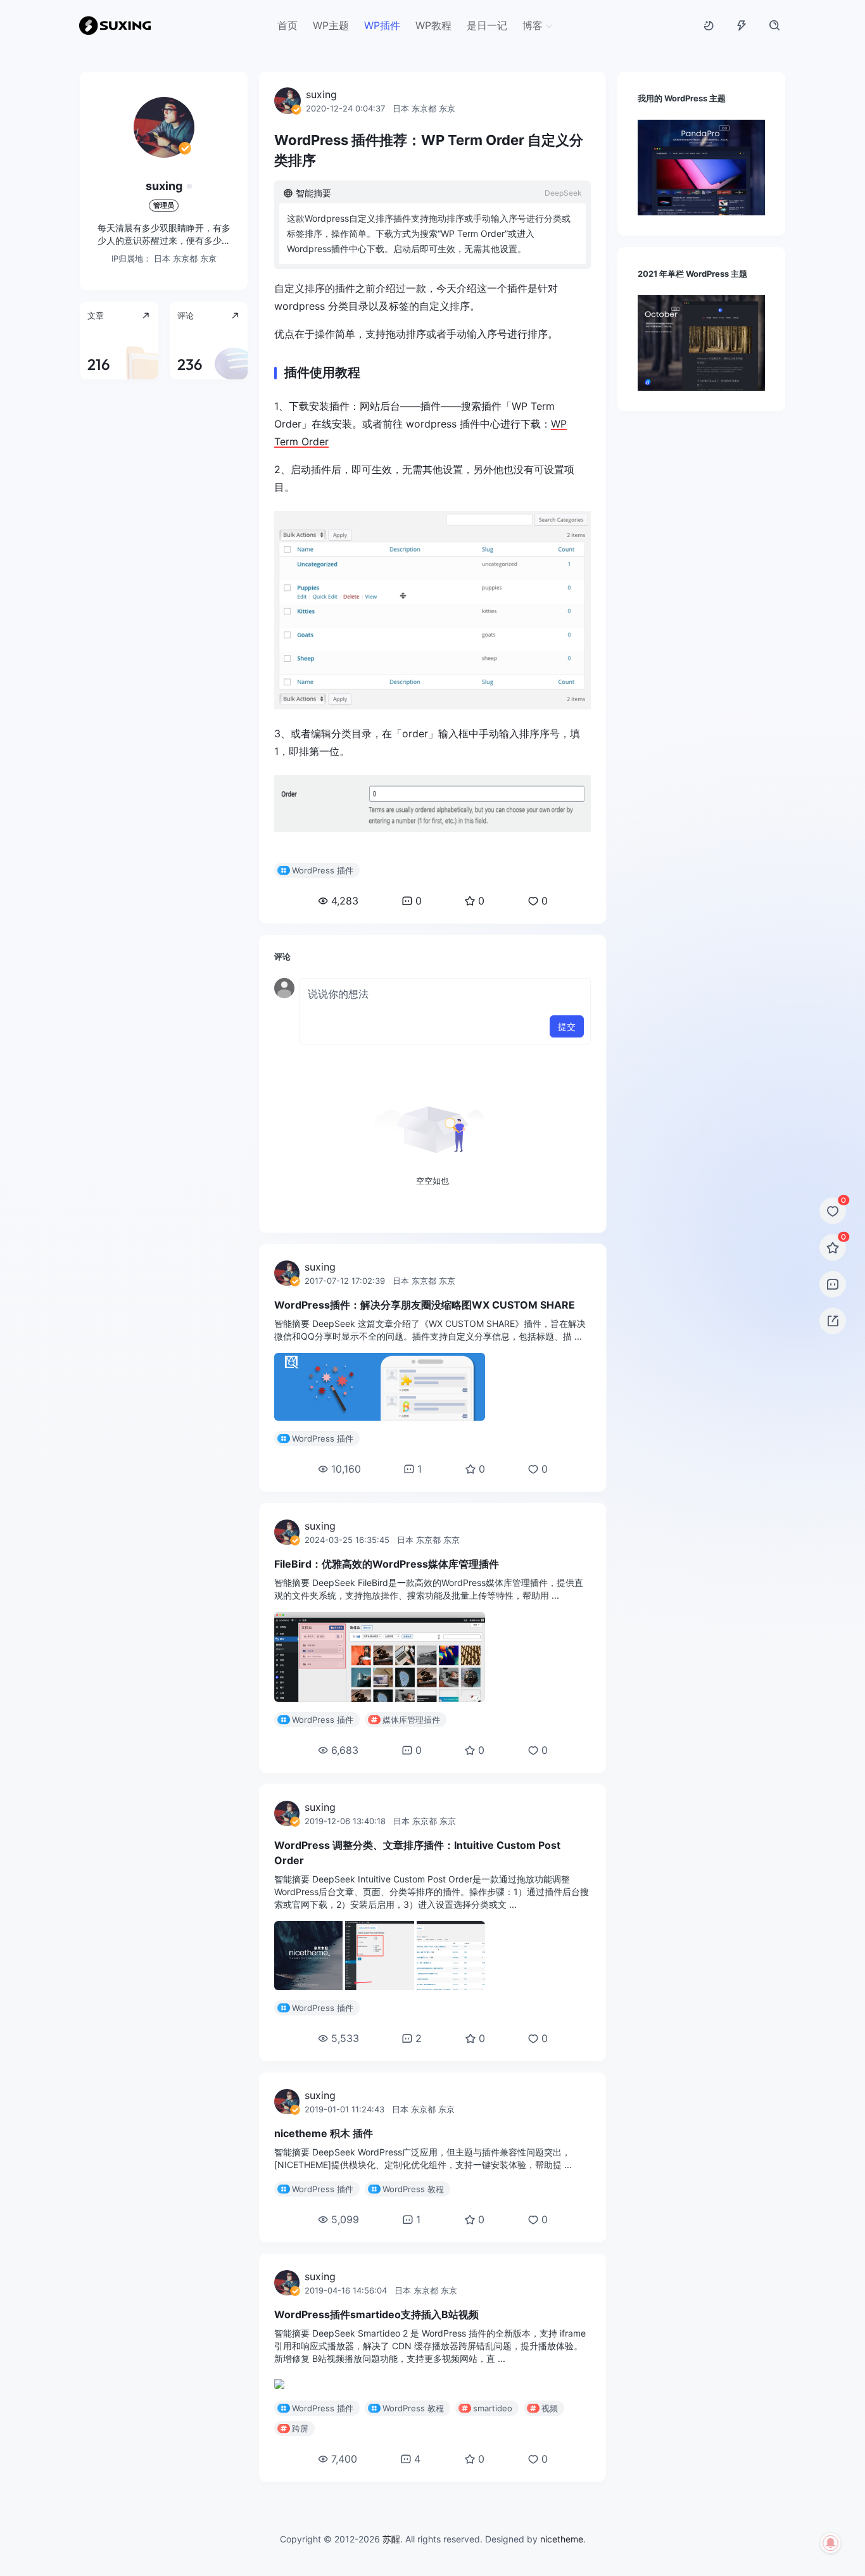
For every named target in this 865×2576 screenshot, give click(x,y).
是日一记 (487, 25)
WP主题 (331, 25)
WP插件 (382, 25)
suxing (164, 186)
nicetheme (562, 2554)
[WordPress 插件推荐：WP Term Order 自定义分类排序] (432, 625)
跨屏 (300, 2444)
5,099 (345, 2235)
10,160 (346, 1484)
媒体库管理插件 (411, 1735)
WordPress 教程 (413, 2204)
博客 (533, 25)
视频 (550, 2423)
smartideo (493, 2423)
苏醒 (391, 2554)
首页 (287, 25)
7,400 (344, 2474)
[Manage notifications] (831, 2543)
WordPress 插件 (323, 885)
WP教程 (433, 25)
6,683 (345, 1765)
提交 (567, 1042)
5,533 (345, 2053)
